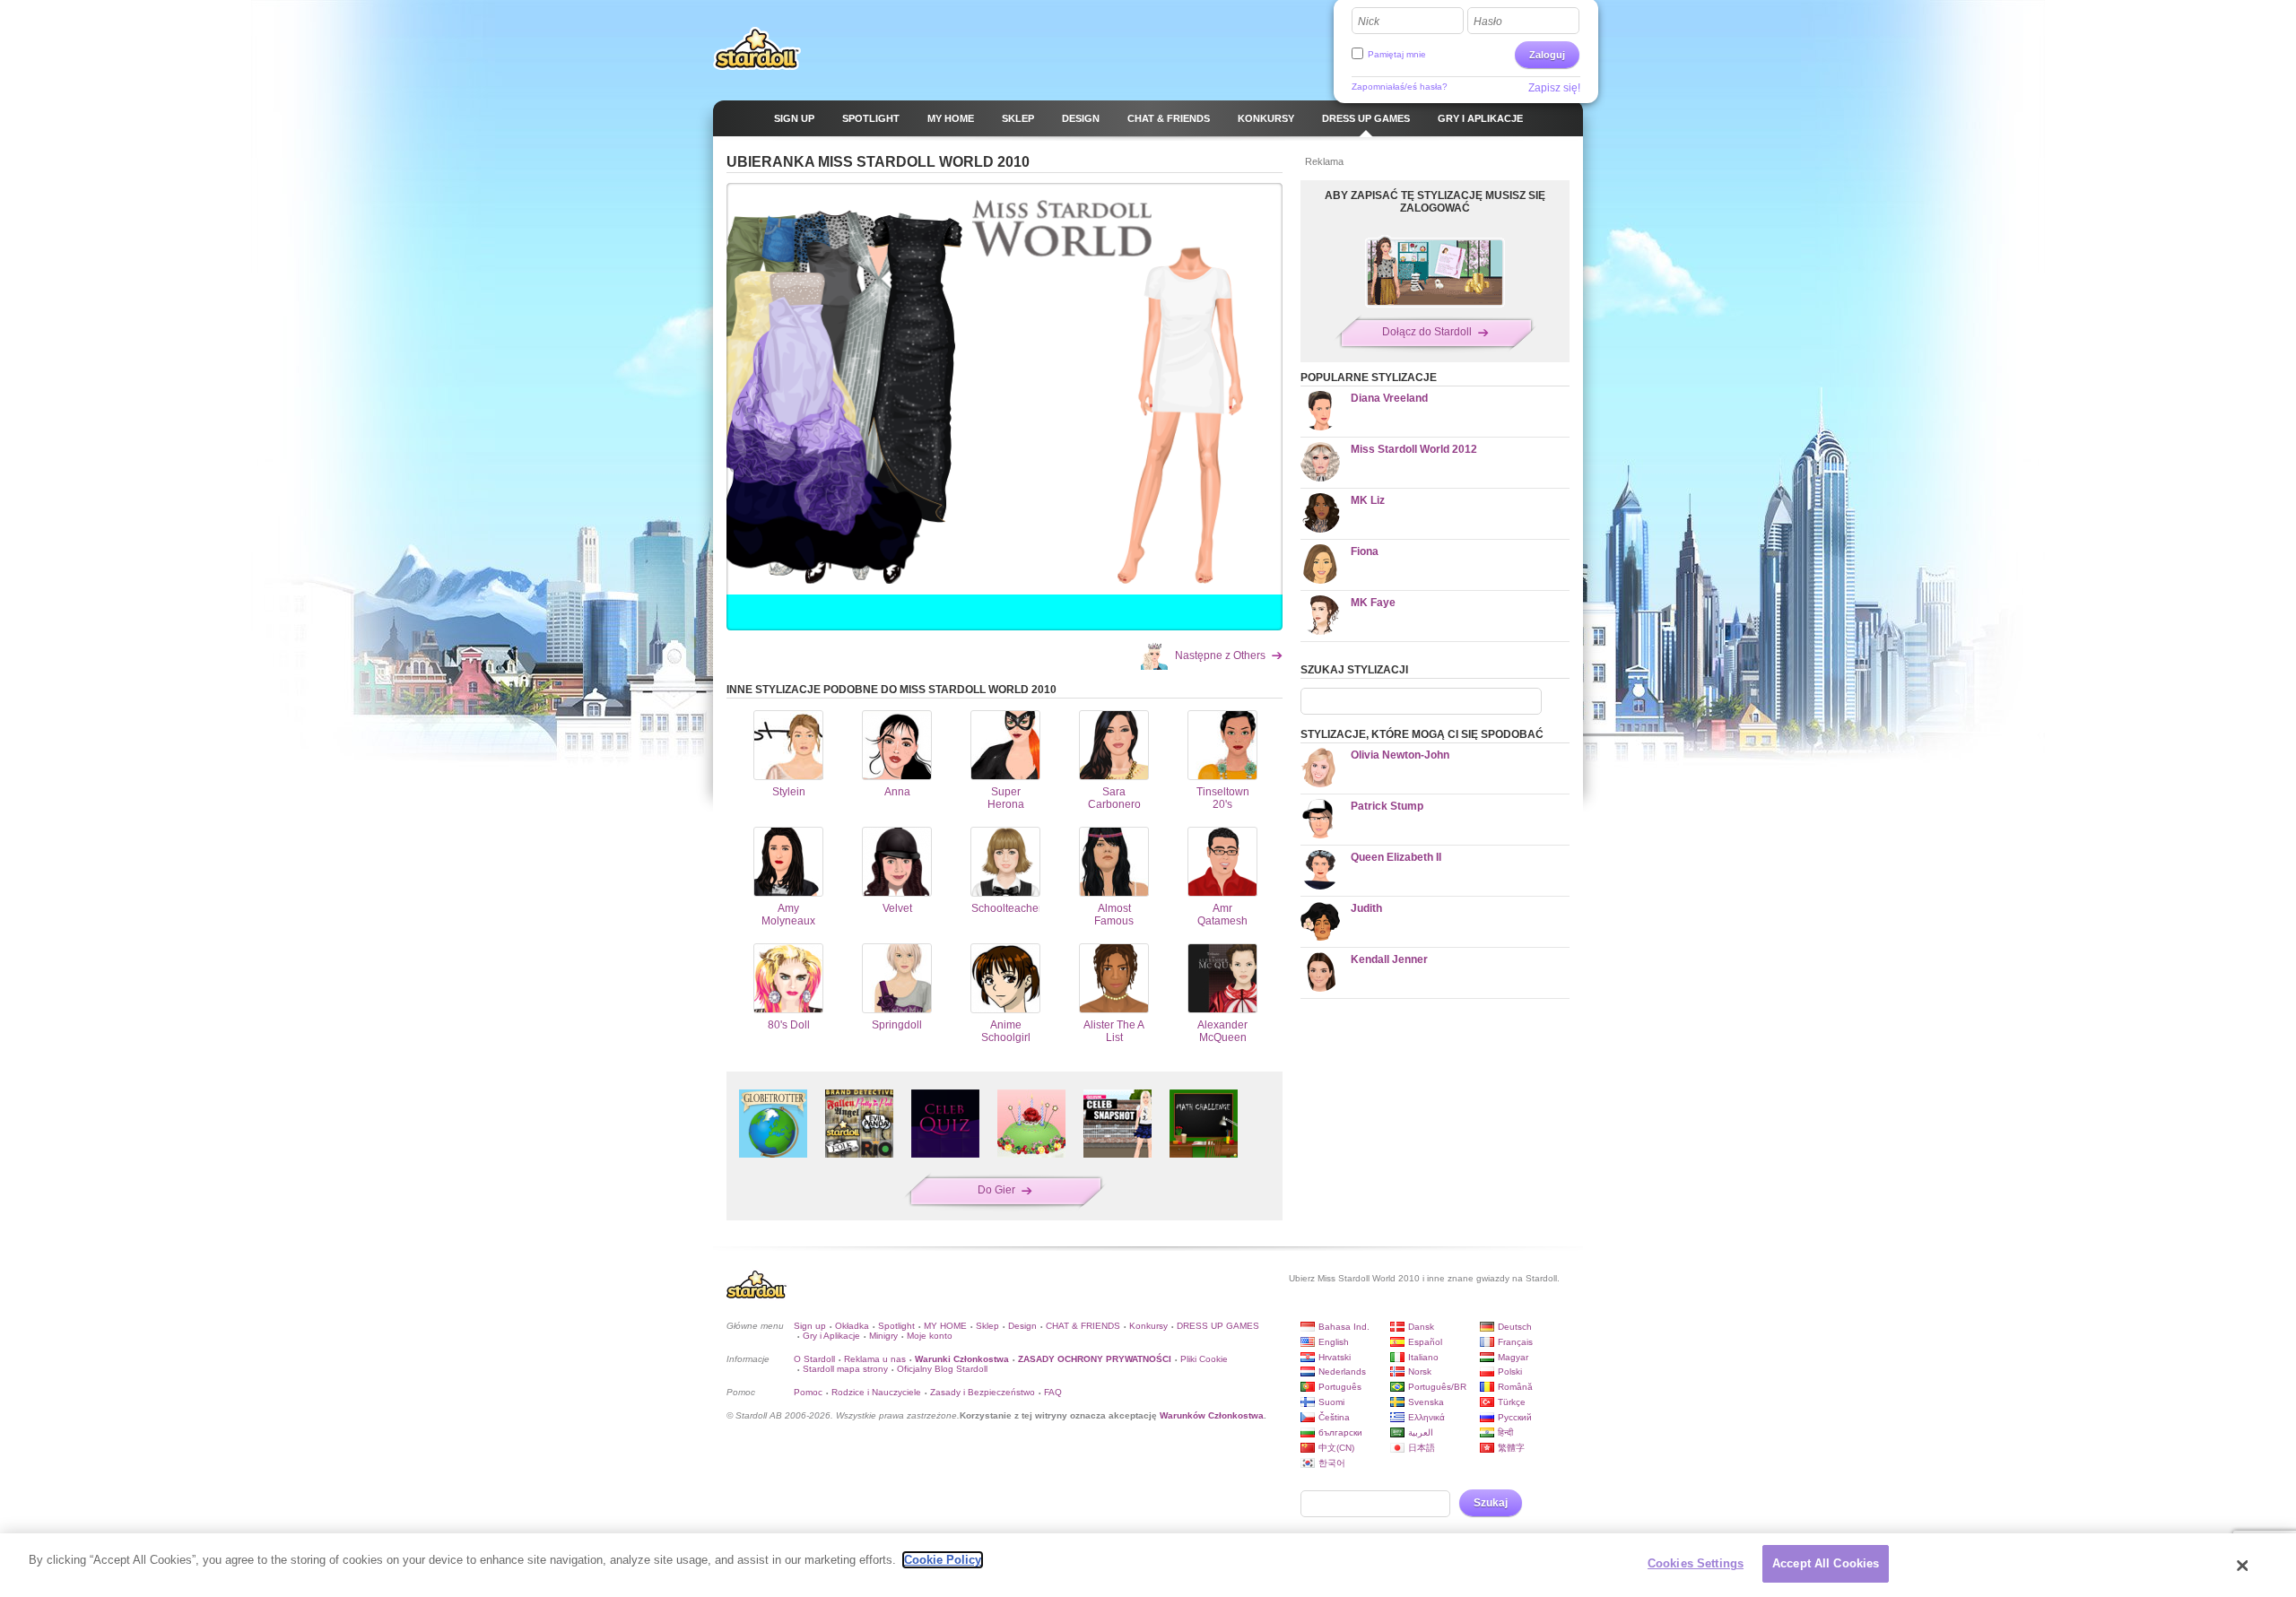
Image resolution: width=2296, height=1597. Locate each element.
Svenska (1426, 1402)
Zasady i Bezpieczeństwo (983, 1392)
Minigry (883, 1336)
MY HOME (945, 1326)
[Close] (2243, 1566)
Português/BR (1437, 1387)
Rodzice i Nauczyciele (876, 1392)
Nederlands (1342, 1371)
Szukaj (1491, 1503)
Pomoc (808, 1392)
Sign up (810, 1326)
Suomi (1331, 1402)
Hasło (1488, 22)
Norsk (1420, 1371)
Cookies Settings (1696, 1563)
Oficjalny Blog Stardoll (942, 1369)
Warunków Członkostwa (1212, 1415)
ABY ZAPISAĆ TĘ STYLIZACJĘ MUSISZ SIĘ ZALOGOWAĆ (1435, 202)
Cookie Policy (943, 1560)
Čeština (1334, 1417)
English (1334, 1342)
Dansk (1421, 1327)
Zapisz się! (1554, 88)
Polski (1510, 1371)
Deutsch (1515, 1327)
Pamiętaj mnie (1397, 54)
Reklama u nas (875, 1359)
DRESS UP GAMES (1218, 1326)
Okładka (852, 1326)
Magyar (1513, 1357)
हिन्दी (1505, 1432)
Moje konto (930, 1336)
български (1340, 1432)
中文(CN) (1336, 1448)
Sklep (987, 1326)
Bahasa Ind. (1344, 1327)
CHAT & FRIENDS (1083, 1326)
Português (1340, 1387)
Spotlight (896, 1326)
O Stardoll (814, 1359)
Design (1022, 1326)
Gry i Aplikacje (831, 1336)
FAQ (1053, 1392)
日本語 (1422, 1448)
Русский (1515, 1417)
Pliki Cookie (1204, 1359)
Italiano (1423, 1357)
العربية (1421, 1432)
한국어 (1332, 1463)
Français (1515, 1342)
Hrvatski (1335, 1357)
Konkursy (1148, 1326)
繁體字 (1511, 1448)
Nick (1369, 22)
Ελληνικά (1426, 1417)
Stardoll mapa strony (845, 1369)
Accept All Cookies (1826, 1563)
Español (1425, 1342)
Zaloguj (1547, 55)
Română (1515, 1387)
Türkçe (1512, 1402)
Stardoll (757, 48)
